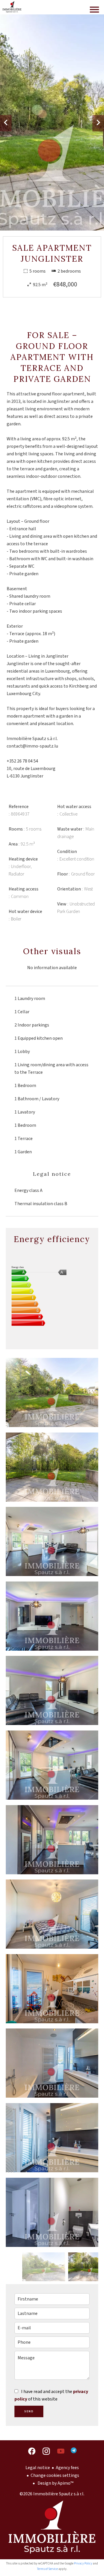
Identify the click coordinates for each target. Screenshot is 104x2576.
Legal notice (38, 2468)
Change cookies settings (55, 2475)
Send (29, 2411)
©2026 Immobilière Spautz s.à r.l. (52, 2494)
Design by (55, 2483)
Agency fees (67, 2468)
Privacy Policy (83, 2563)
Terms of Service (47, 2569)
